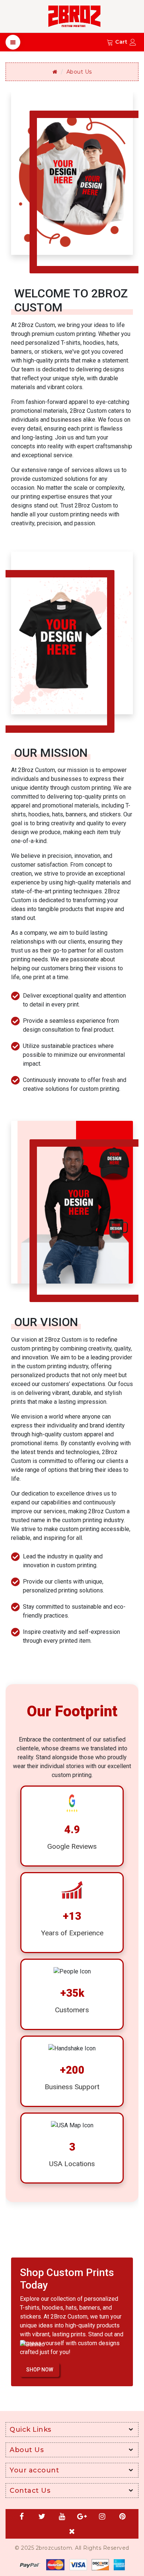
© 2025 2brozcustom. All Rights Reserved (72, 2548)
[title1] (72, 2564)
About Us (79, 72)
